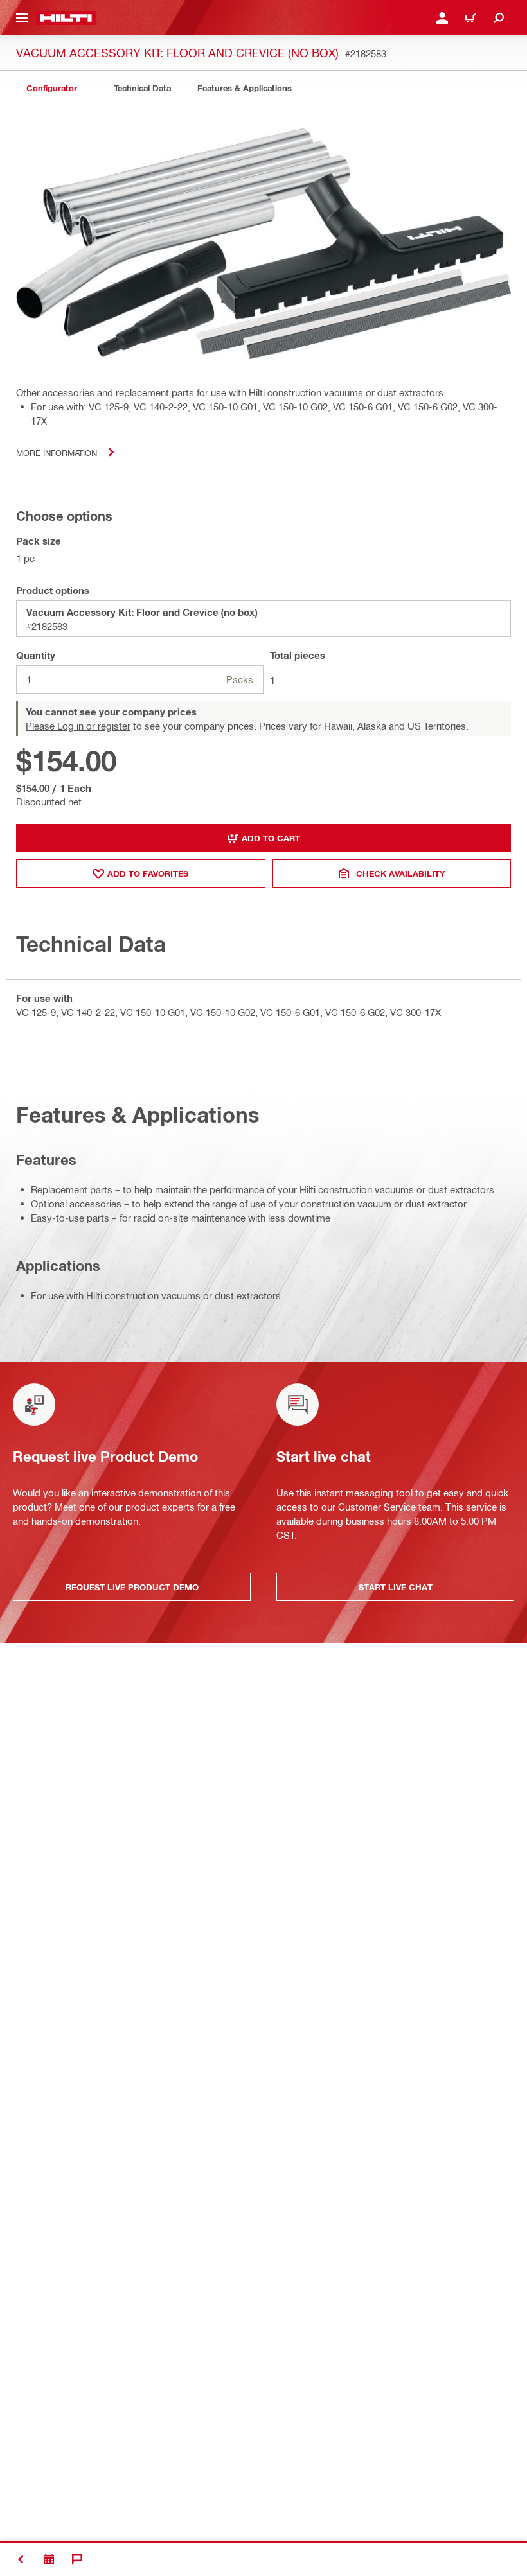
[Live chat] (77, 2559)
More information (57, 452)
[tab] (51, 88)
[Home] (66, 18)
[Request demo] (49, 2559)
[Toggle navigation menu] (22, 18)
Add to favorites (148, 873)
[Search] (499, 18)
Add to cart (271, 838)
